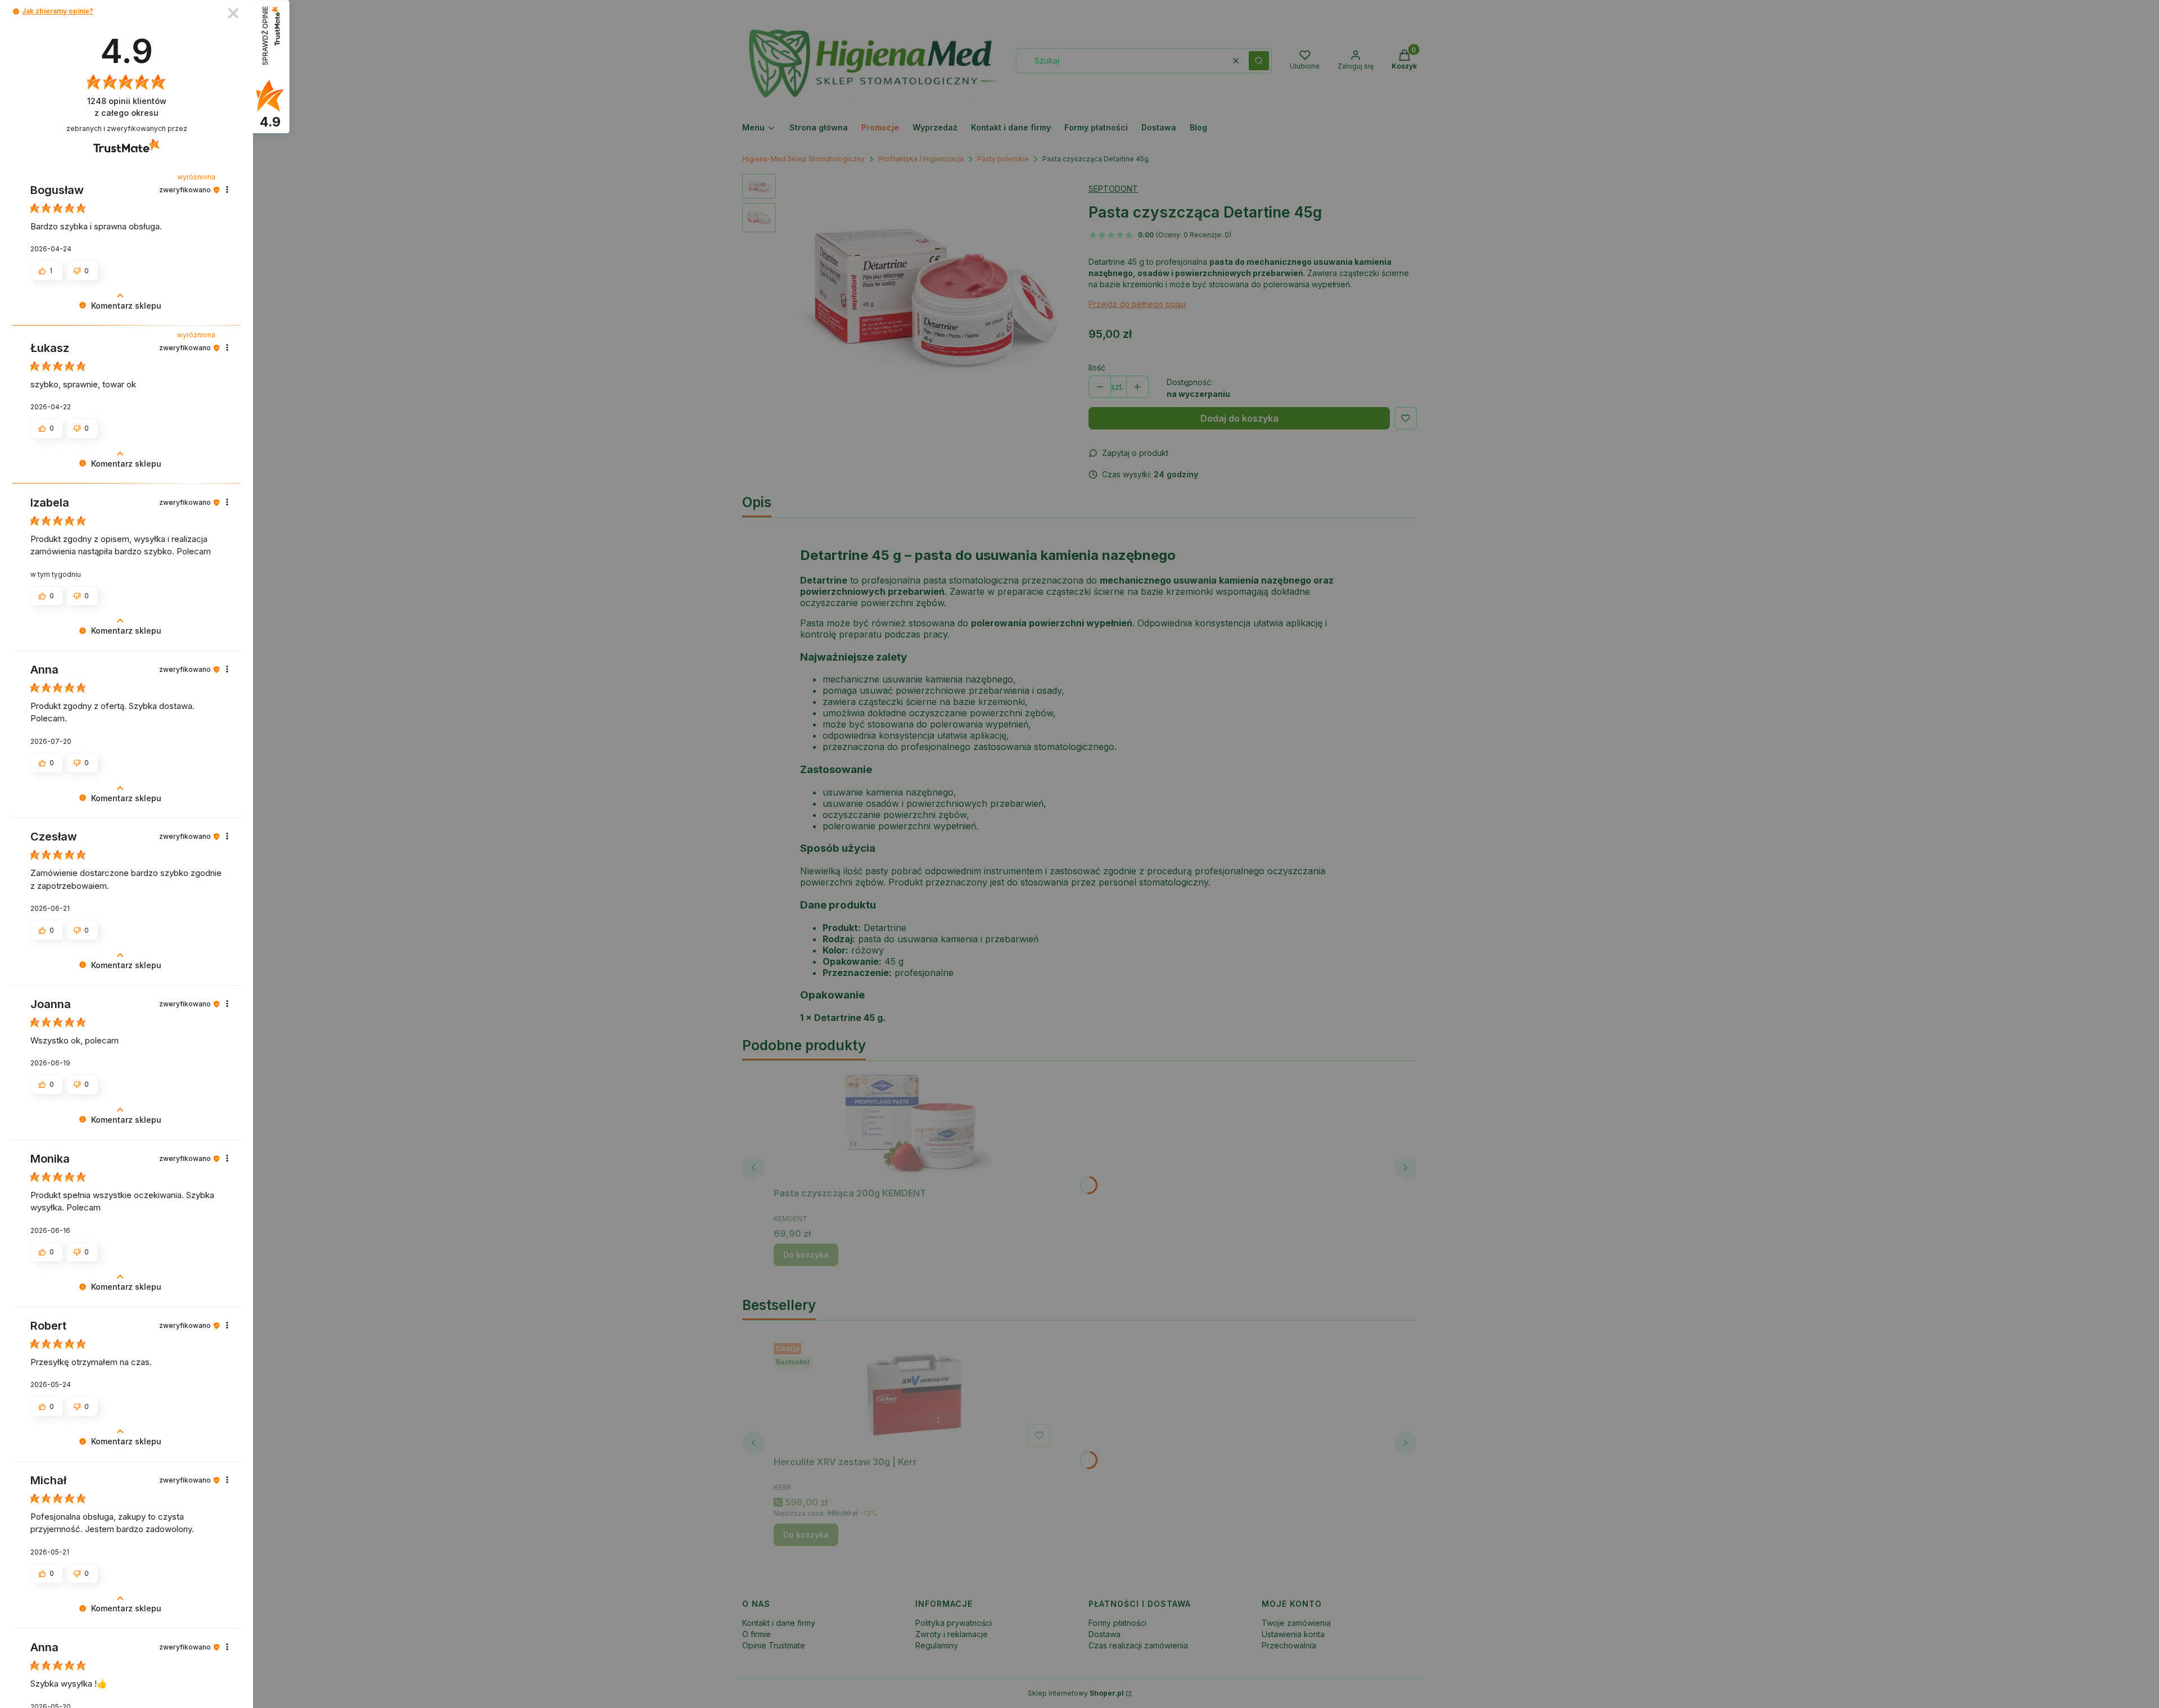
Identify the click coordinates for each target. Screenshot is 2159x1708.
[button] (16, 12)
